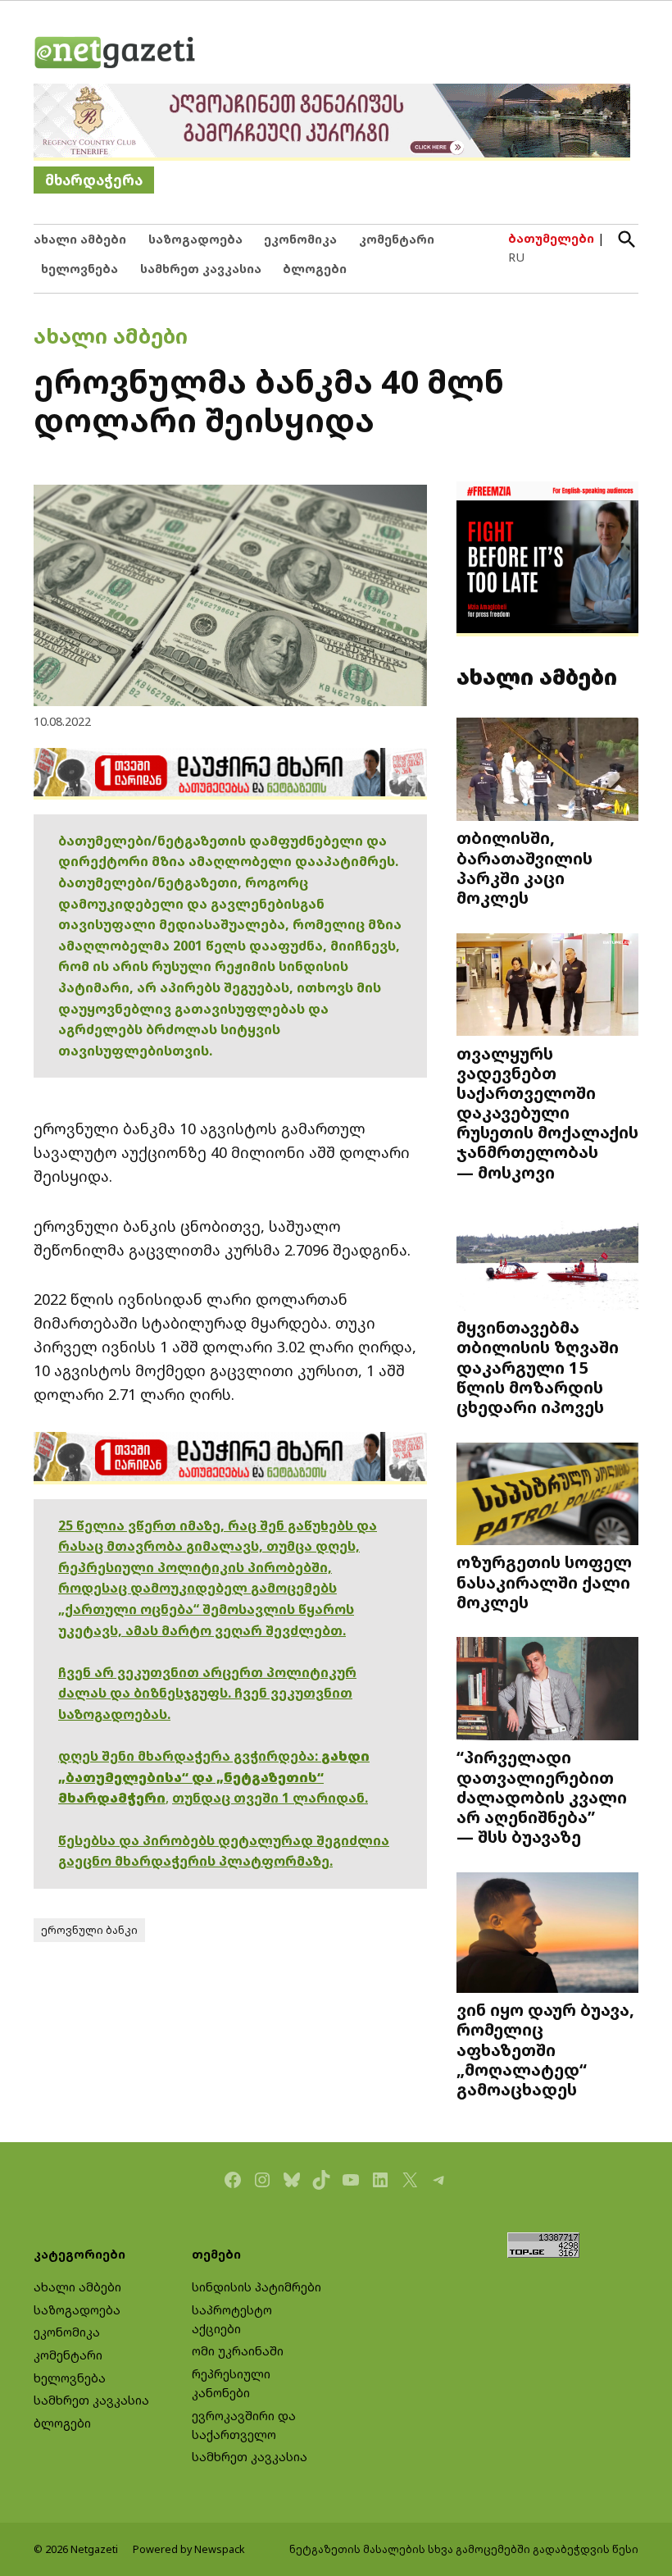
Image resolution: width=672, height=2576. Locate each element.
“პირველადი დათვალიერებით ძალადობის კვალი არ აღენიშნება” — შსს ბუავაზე (542, 1796)
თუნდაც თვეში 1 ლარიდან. (270, 1798)
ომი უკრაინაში (238, 2351)
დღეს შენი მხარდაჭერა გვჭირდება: (190, 1756)
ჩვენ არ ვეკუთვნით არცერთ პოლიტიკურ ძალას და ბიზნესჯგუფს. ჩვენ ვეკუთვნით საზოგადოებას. (207, 1693)
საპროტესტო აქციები (232, 2319)
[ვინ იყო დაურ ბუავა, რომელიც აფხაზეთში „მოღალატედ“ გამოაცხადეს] (547, 1934)
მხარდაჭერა (94, 180)
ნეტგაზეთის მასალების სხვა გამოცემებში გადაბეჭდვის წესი (464, 2549)
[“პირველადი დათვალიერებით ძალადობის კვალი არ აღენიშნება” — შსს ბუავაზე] (547, 1690)
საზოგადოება (195, 239)
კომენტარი (397, 239)
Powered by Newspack (189, 2549)
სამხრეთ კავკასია (201, 269)
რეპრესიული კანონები (231, 2383)
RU (516, 257)
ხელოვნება (79, 269)
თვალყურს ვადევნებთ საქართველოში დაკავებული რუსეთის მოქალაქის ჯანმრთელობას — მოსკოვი (547, 1112)
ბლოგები (315, 269)
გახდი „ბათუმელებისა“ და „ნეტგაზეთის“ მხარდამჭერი (214, 1777)
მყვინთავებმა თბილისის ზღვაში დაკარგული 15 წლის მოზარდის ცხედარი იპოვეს (538, 1367)
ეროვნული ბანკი (89, 1930)
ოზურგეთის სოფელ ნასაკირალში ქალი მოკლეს (544, 1581)
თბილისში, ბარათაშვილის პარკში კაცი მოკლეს (524, 867)
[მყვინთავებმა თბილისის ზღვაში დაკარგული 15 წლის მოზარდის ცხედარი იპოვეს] (547, 1261)
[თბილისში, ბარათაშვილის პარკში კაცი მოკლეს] (547, 771)
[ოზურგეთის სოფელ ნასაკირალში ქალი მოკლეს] (547, 1495)
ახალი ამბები (80, 239)
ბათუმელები (551, 238)
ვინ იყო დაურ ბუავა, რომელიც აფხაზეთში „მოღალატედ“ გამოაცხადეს (545, 2049)
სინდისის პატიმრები (257, 2287)
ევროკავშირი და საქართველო (244, 2425)
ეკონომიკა (300, 239)
